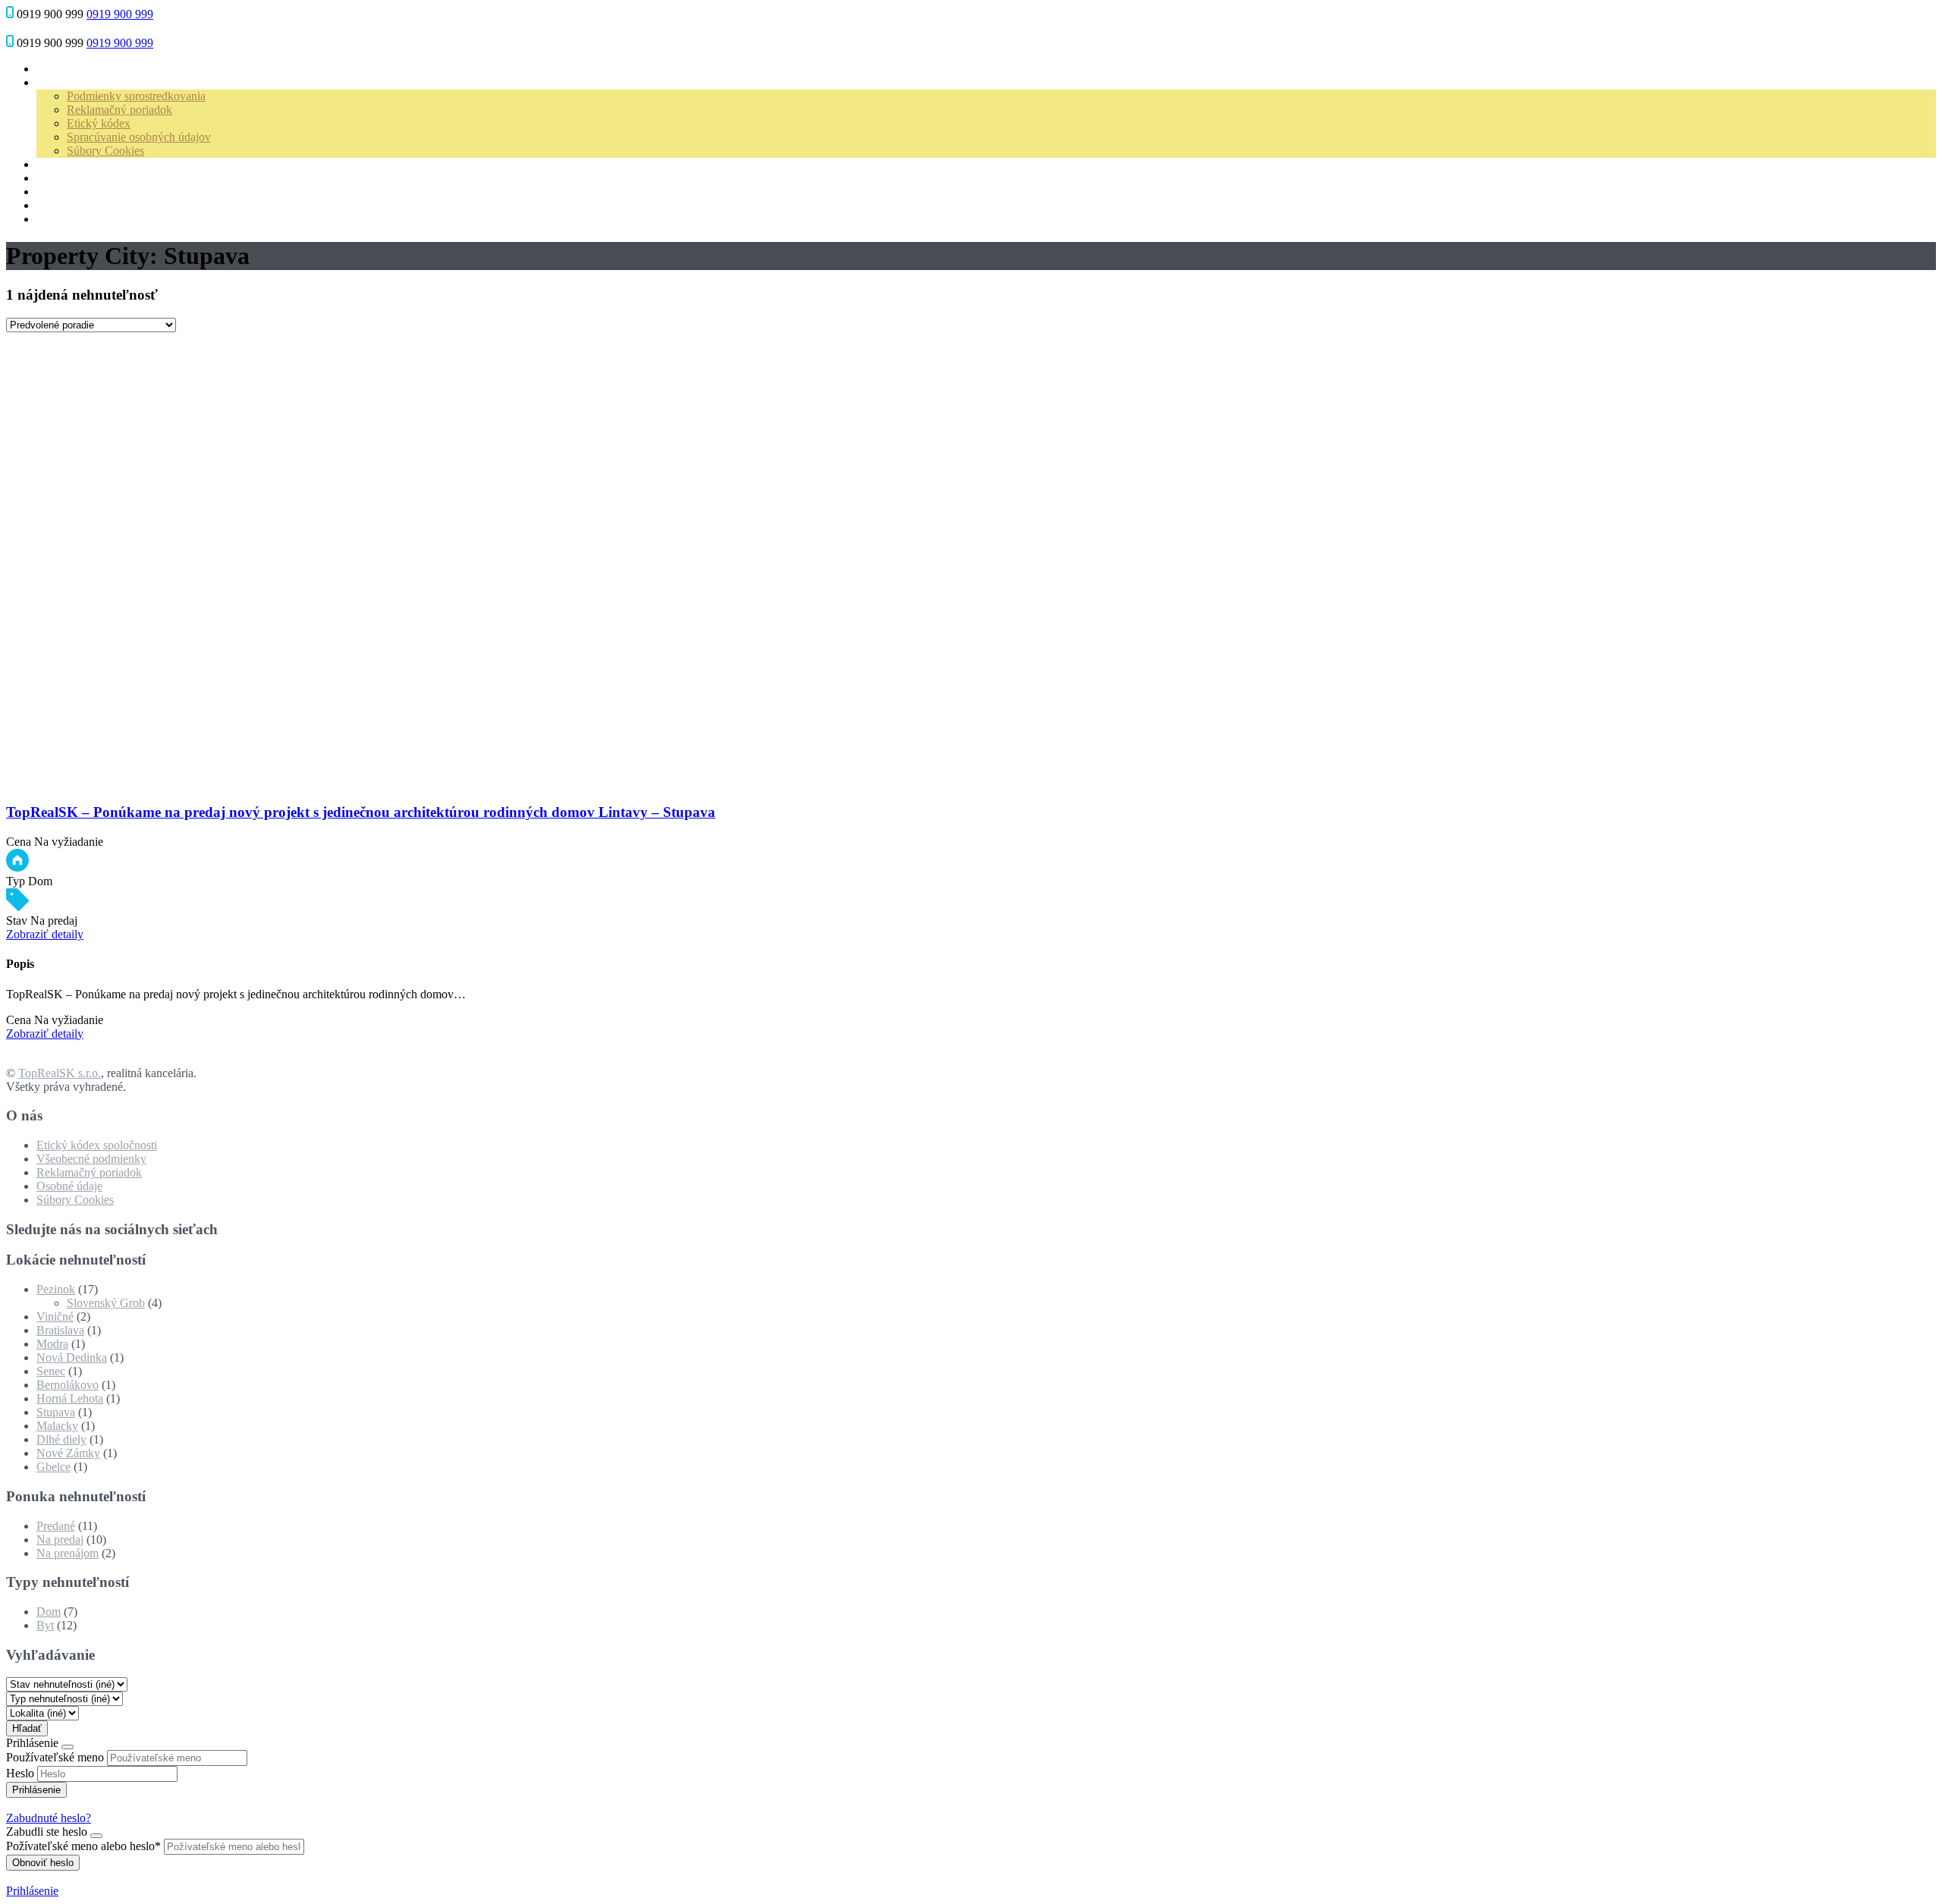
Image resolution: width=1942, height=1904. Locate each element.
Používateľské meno (55, 1757)
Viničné (55, 1316)
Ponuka (55, 178)
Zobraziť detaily (45, 934)
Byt (45, 1625)
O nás (50, 82)
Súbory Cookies (105, 151)
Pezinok (56, 1289)
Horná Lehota (70, 1398)
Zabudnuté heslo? (49, 1818)
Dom (49, 1612)
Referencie (62, 205)
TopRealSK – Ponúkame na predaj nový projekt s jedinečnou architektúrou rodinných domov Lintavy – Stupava (361, 812)
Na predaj (60, 1540)
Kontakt (56, 219)
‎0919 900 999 (120, 14)
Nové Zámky (68, 1453)
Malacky (57, 1426)
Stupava (56, 1412)
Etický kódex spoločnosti (97, 1145)
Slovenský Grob (106, 1303)
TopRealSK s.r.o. (60, 1073)
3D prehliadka (71, 192)
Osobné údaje (69, 1186)
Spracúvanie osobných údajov (139, 137)
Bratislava (60, 1330)
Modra (52, 1344)
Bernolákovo (68, 1385)
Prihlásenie (32, 1891)
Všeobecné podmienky (91, 1159)
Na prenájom (68, 1553)
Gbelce (53, 1467)
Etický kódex (99, 123)
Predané (56, 1526)
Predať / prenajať (77, 164)
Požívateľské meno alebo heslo (83, 1846)
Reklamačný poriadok (119, 110)
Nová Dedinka (72, 1357)
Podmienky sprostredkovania (136, 96)
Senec (51, 1371)
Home (51, 69)
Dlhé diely (61, 1439)
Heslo (20, 1773)
